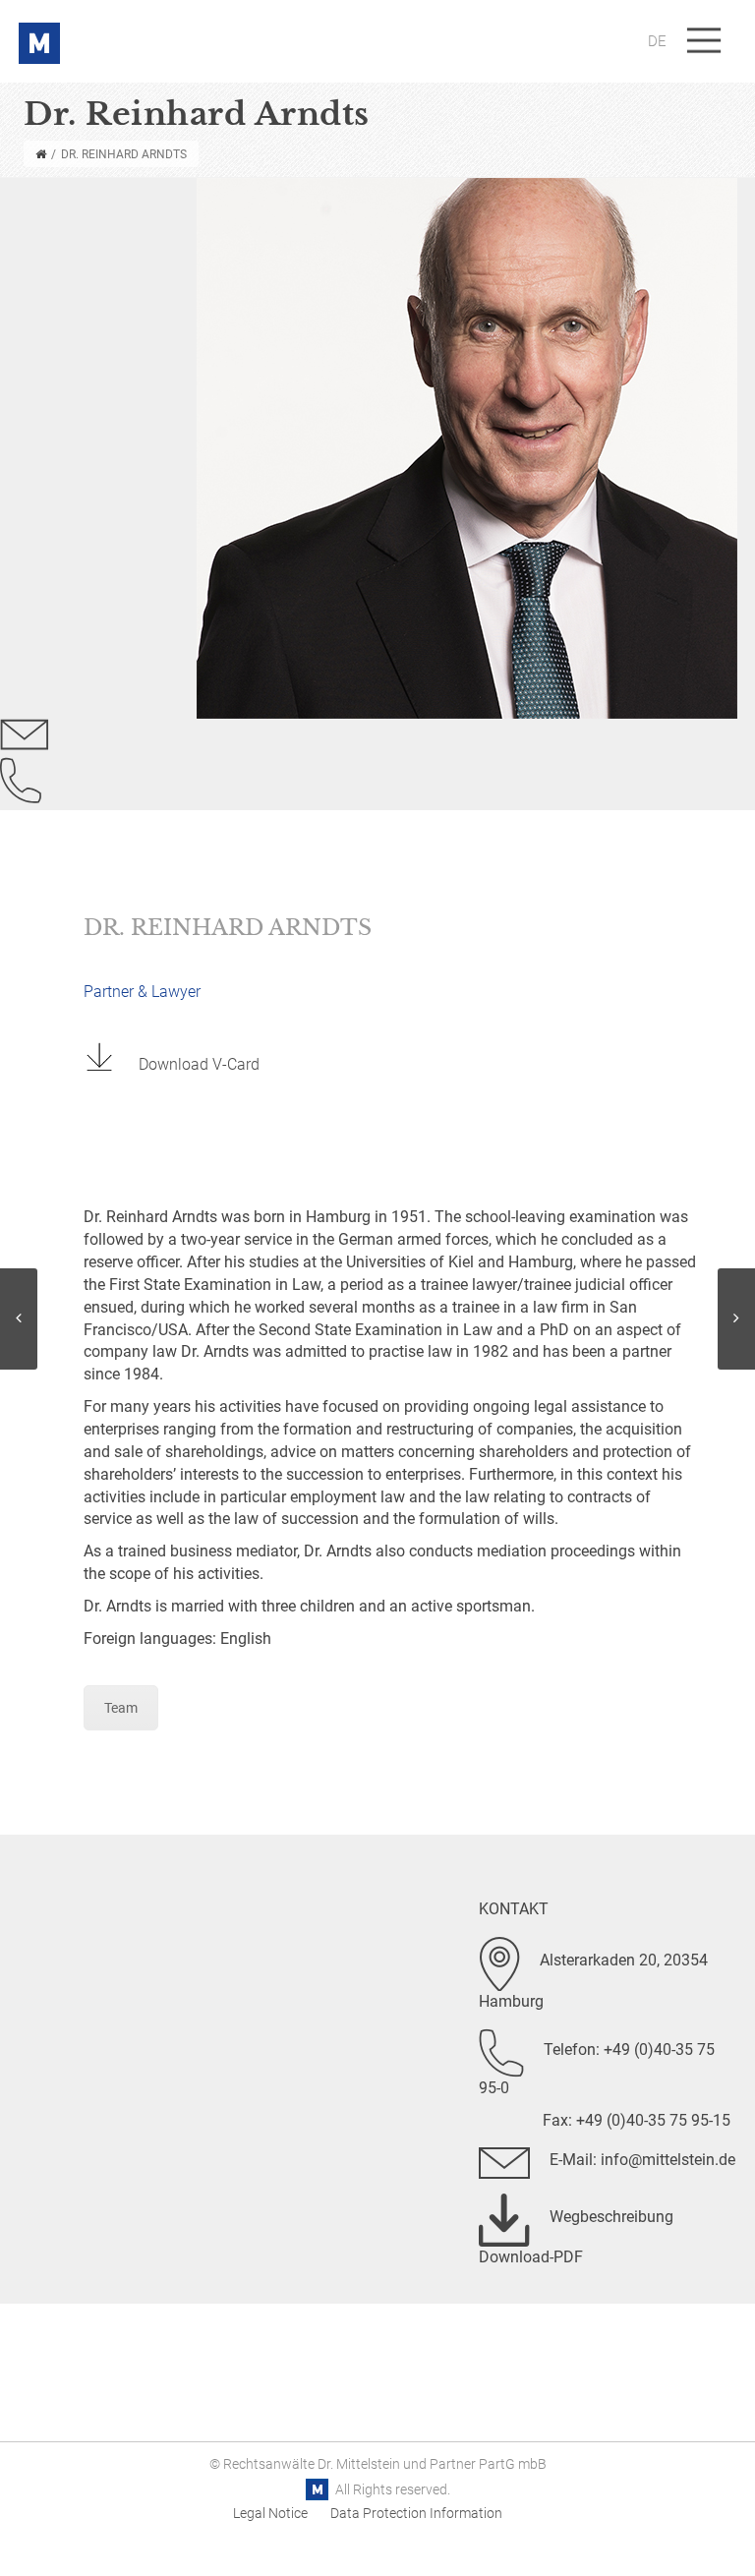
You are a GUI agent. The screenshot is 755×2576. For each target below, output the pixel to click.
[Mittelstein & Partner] (39, 27)
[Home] (41, 154)
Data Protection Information (416, 2513)
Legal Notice (270, 2513)
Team (121, 1708)
